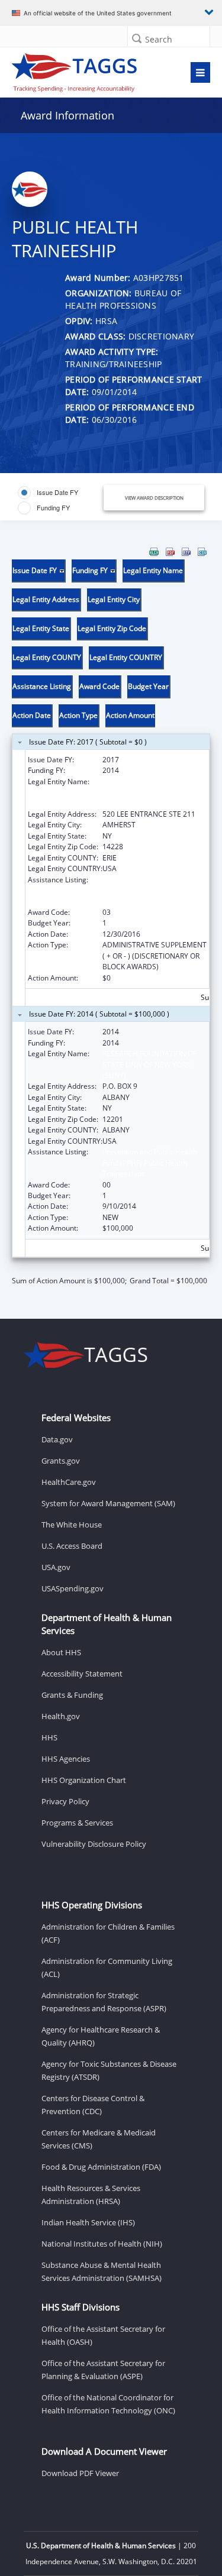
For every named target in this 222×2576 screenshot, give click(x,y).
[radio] (48, 493)
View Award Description (154, 498)
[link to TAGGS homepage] (84, 70)
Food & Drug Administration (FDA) (101, 2167)
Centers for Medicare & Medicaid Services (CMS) (99, 2139)
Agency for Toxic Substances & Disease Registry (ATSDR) (109, 2070)
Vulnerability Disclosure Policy (94, 1844)
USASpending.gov (73, 1588)
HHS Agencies (66, 1759)
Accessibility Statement (82, 1674)
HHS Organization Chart (84, 1780)
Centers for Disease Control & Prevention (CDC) (93, 2105)
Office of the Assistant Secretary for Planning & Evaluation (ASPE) (103, 2370)
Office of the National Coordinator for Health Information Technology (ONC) (108, 2404)
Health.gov (61, 1716)
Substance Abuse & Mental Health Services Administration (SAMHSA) (102, 2271)
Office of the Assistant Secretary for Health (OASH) (103, 2335)
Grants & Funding (72, 1695)
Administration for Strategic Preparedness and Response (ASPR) (104, 2002)
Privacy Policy (65, 1801)
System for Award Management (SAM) (108, 1503)
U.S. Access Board (72, 1546)
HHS (49, 1737)
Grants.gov (61, 1461)
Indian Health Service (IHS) (88, 2222)
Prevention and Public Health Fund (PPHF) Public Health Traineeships (150, 891)
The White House (72, 1525)
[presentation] (111, 917)
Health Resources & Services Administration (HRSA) (91, 2195)
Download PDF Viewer (80, 2473)
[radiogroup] (60, 500)
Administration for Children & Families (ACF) (108, 1933)
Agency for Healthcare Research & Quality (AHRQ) (101, 2036)
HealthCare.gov (69, 1482)
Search (159, 39)
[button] (137, 38)
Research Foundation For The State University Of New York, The (151, 792)
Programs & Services (77, 1823)
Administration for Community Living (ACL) (107, 1967)
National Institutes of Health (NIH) (102, 2244)
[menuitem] (154, 552)
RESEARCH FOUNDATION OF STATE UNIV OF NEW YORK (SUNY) (149, 1064)
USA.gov (56, 1567)
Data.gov (57, 1439)
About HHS (61, 1652)
